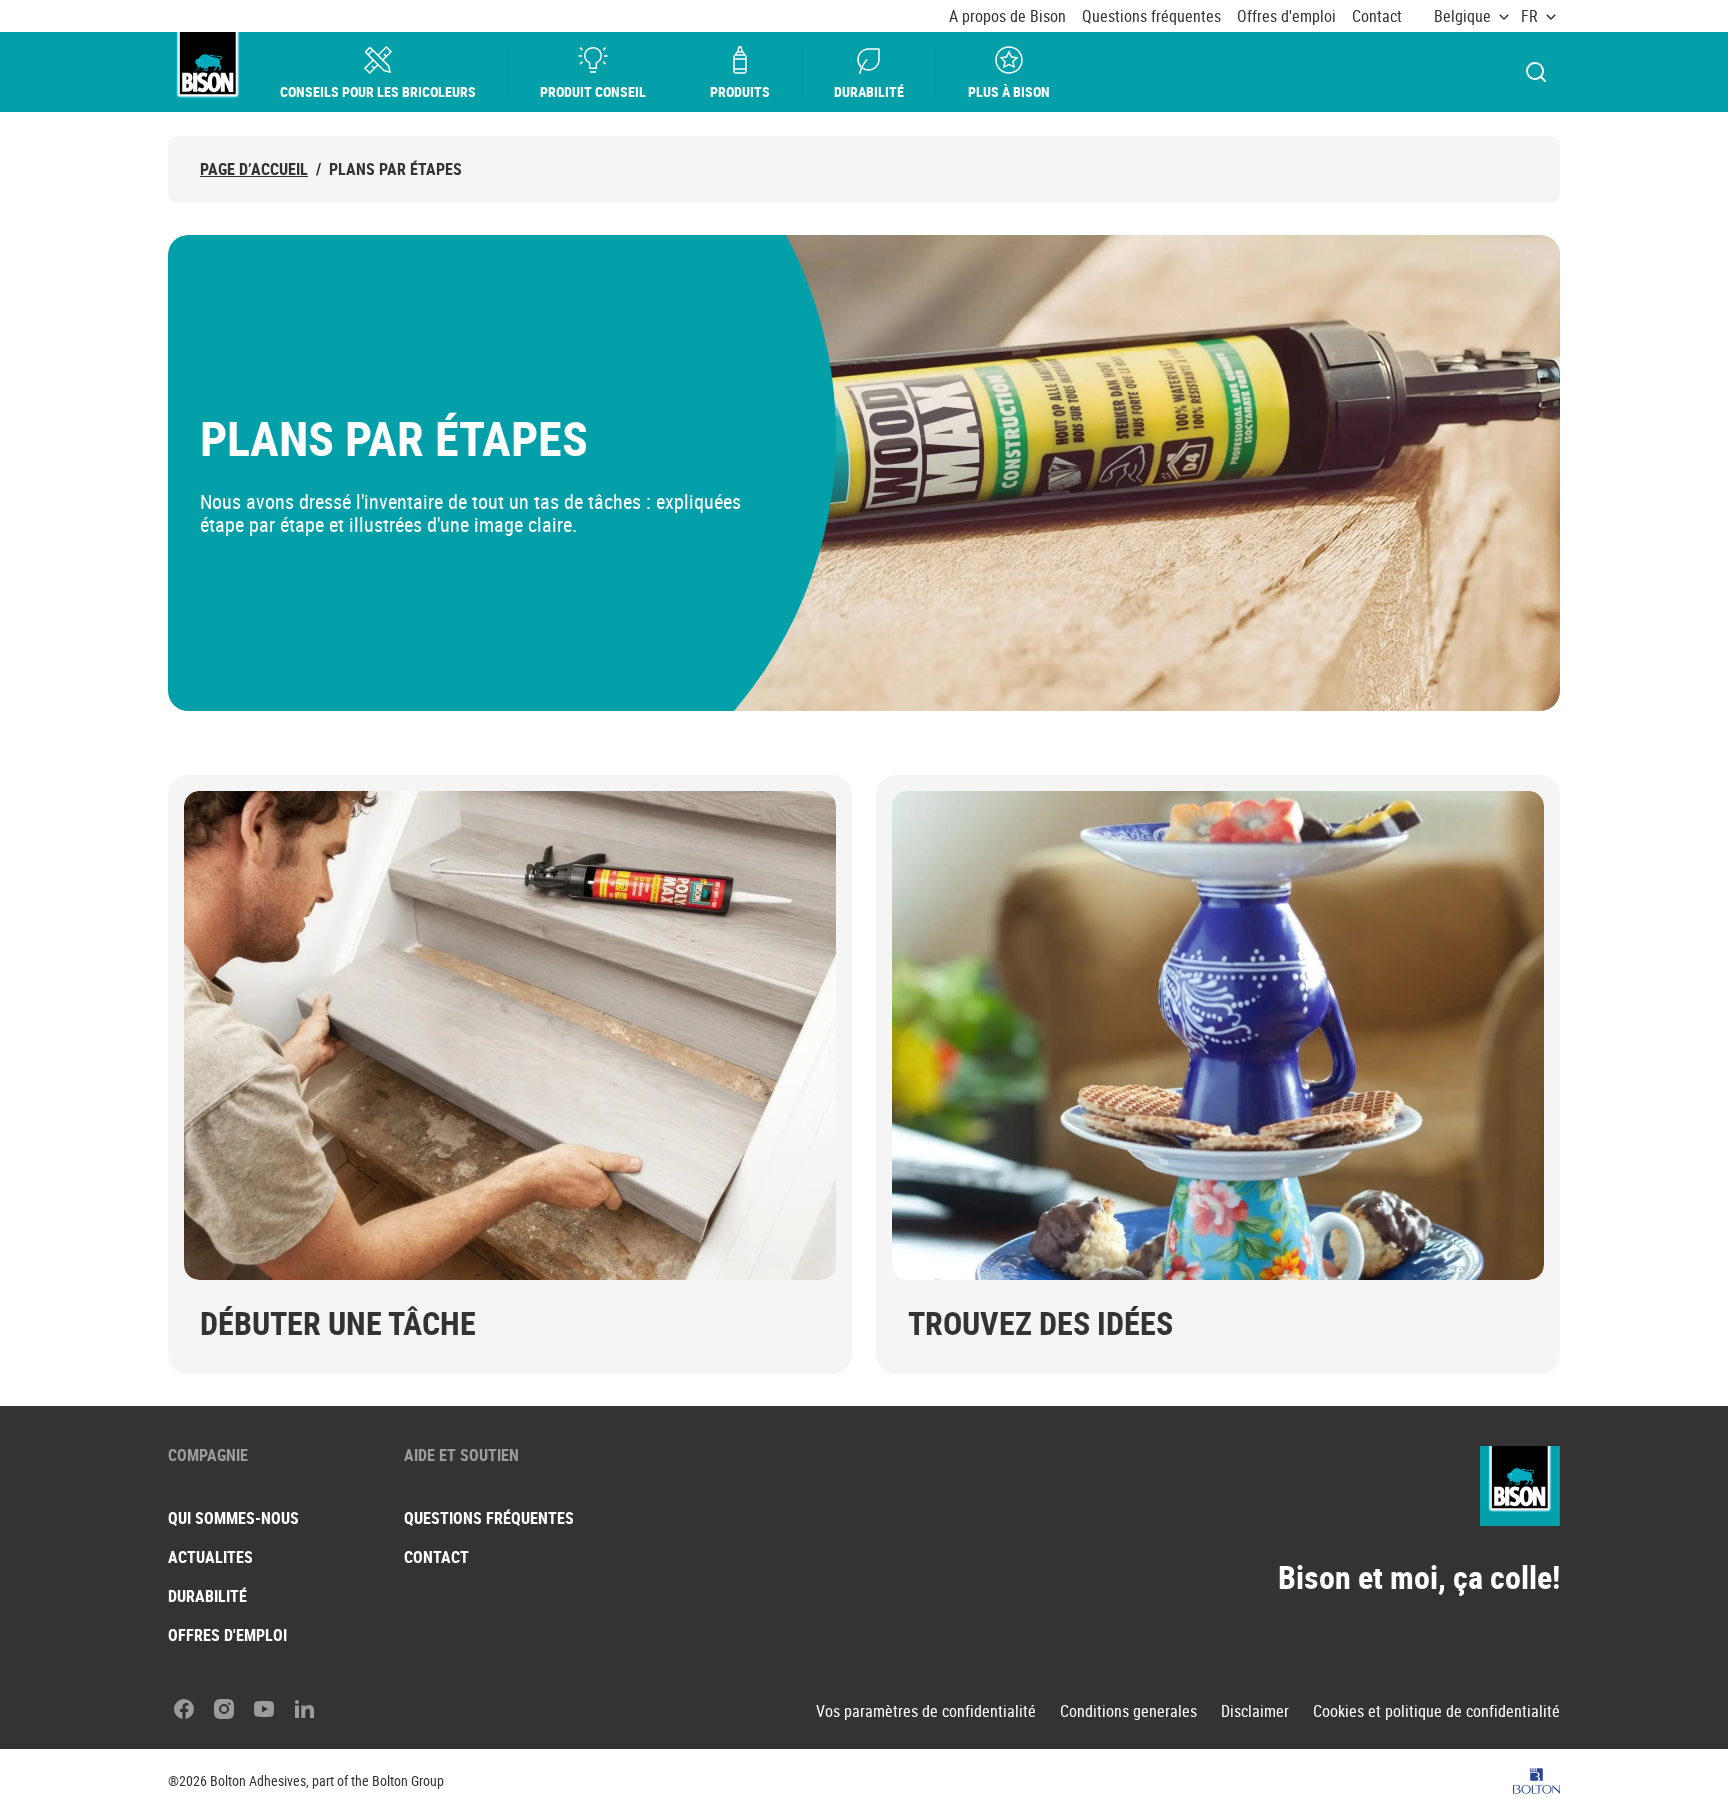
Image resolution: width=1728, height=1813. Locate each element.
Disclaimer (1255, 1711)
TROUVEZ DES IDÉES (1040, 1322)
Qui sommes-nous (233, 1518)
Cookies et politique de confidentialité (1436, 1711)
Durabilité (869, 91)
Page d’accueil (254, 169)
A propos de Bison (1007, 16)
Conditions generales (1128, 1711)
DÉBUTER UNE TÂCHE (338, 1322)
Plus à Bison (1009, 91)
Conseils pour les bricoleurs (378, 91)
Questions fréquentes (1151, 16)
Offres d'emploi (1286, 16)
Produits (740, 91)
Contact (1377, 16)
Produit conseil (593, 91)
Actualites (210, 1557)
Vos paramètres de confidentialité (926, 1711)
